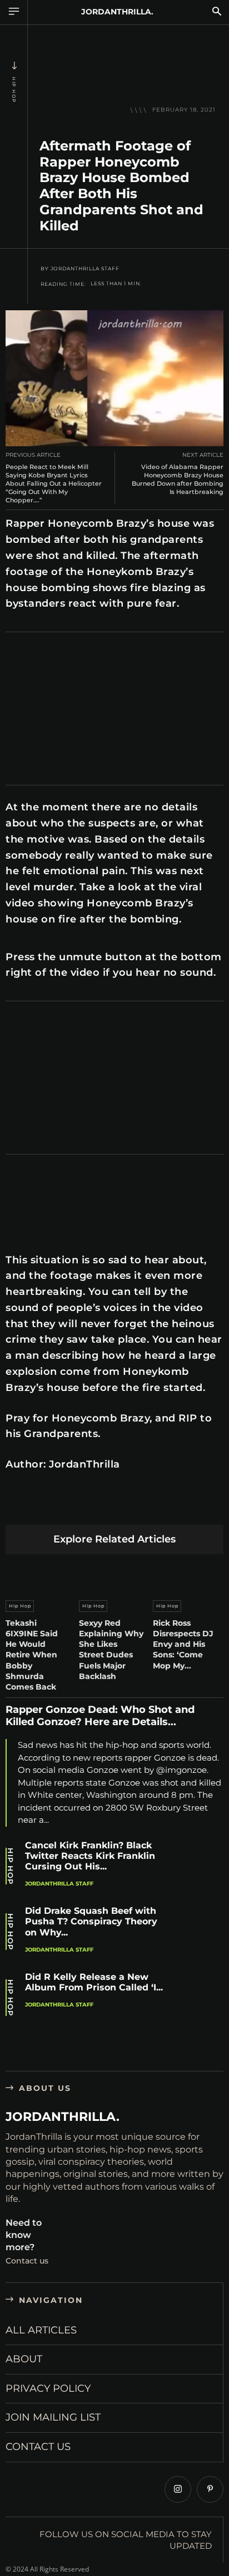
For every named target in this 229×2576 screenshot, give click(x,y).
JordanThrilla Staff (85, 269)
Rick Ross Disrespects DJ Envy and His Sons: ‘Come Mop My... (183, 1644)
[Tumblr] (148, 1507)
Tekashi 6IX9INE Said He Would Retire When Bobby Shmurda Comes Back (32, 1655)
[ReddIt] (121, 1507)
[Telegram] (174, 1507)
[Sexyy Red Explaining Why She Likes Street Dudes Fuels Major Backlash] (114, 1575)
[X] (43, 1507)
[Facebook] (17, 1507)
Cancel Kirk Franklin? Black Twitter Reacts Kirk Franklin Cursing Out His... (90, 1856)
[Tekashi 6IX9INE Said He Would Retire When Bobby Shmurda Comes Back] (41, 1575)
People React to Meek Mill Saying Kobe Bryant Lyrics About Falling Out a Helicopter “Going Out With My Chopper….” (54, 484)
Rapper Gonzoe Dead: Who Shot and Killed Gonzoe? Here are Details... (100, 1716)
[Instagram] (178, 2489)
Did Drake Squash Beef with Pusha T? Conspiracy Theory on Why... (91, 1921)
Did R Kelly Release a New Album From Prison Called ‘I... (94, 1982)
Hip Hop (14, 90)
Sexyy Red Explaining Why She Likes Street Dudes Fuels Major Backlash (111, 1650)
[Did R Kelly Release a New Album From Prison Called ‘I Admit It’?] (201, 1998)
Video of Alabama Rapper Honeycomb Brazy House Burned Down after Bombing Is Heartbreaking (178, 480)
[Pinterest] (69, 1507)
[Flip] (200, 1507)
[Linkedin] (95, 1507)
